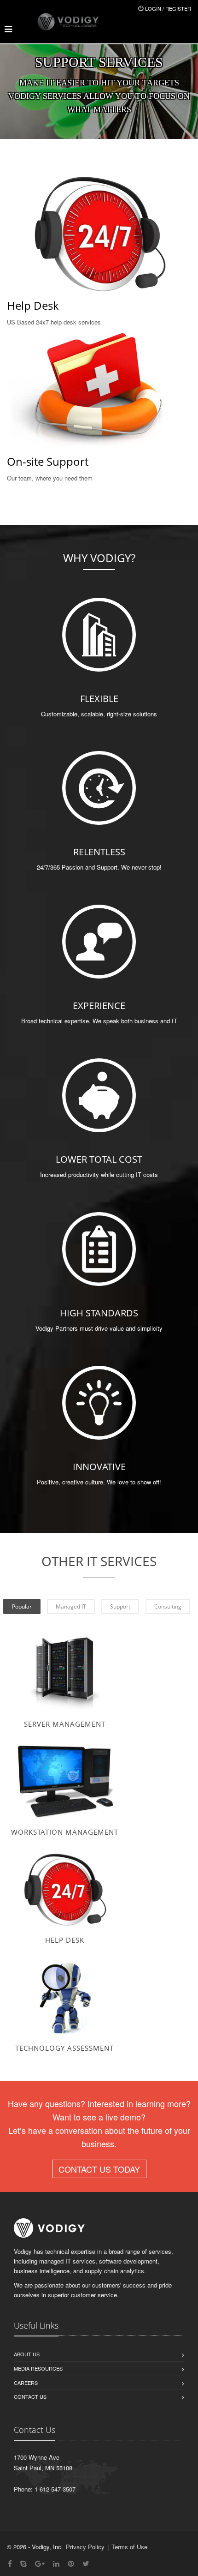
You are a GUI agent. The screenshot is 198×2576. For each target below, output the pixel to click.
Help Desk (33, 305)
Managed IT (71, 1606)
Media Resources (38, 2368)
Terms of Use (129, 2547)
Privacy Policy (85, 2547)
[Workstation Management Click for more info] (64, 1781)
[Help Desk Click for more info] (64, 1889)
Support (120, 1606)
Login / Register (168, 8)
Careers (26, 2383)
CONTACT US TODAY (99, 2169)
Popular (22, 1606)
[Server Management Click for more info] (64, 1673)
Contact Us (30, 2396)
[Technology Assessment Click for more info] (64, 1997)
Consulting (168, 1606)
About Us (27, 2354)
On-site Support (48, 461)
